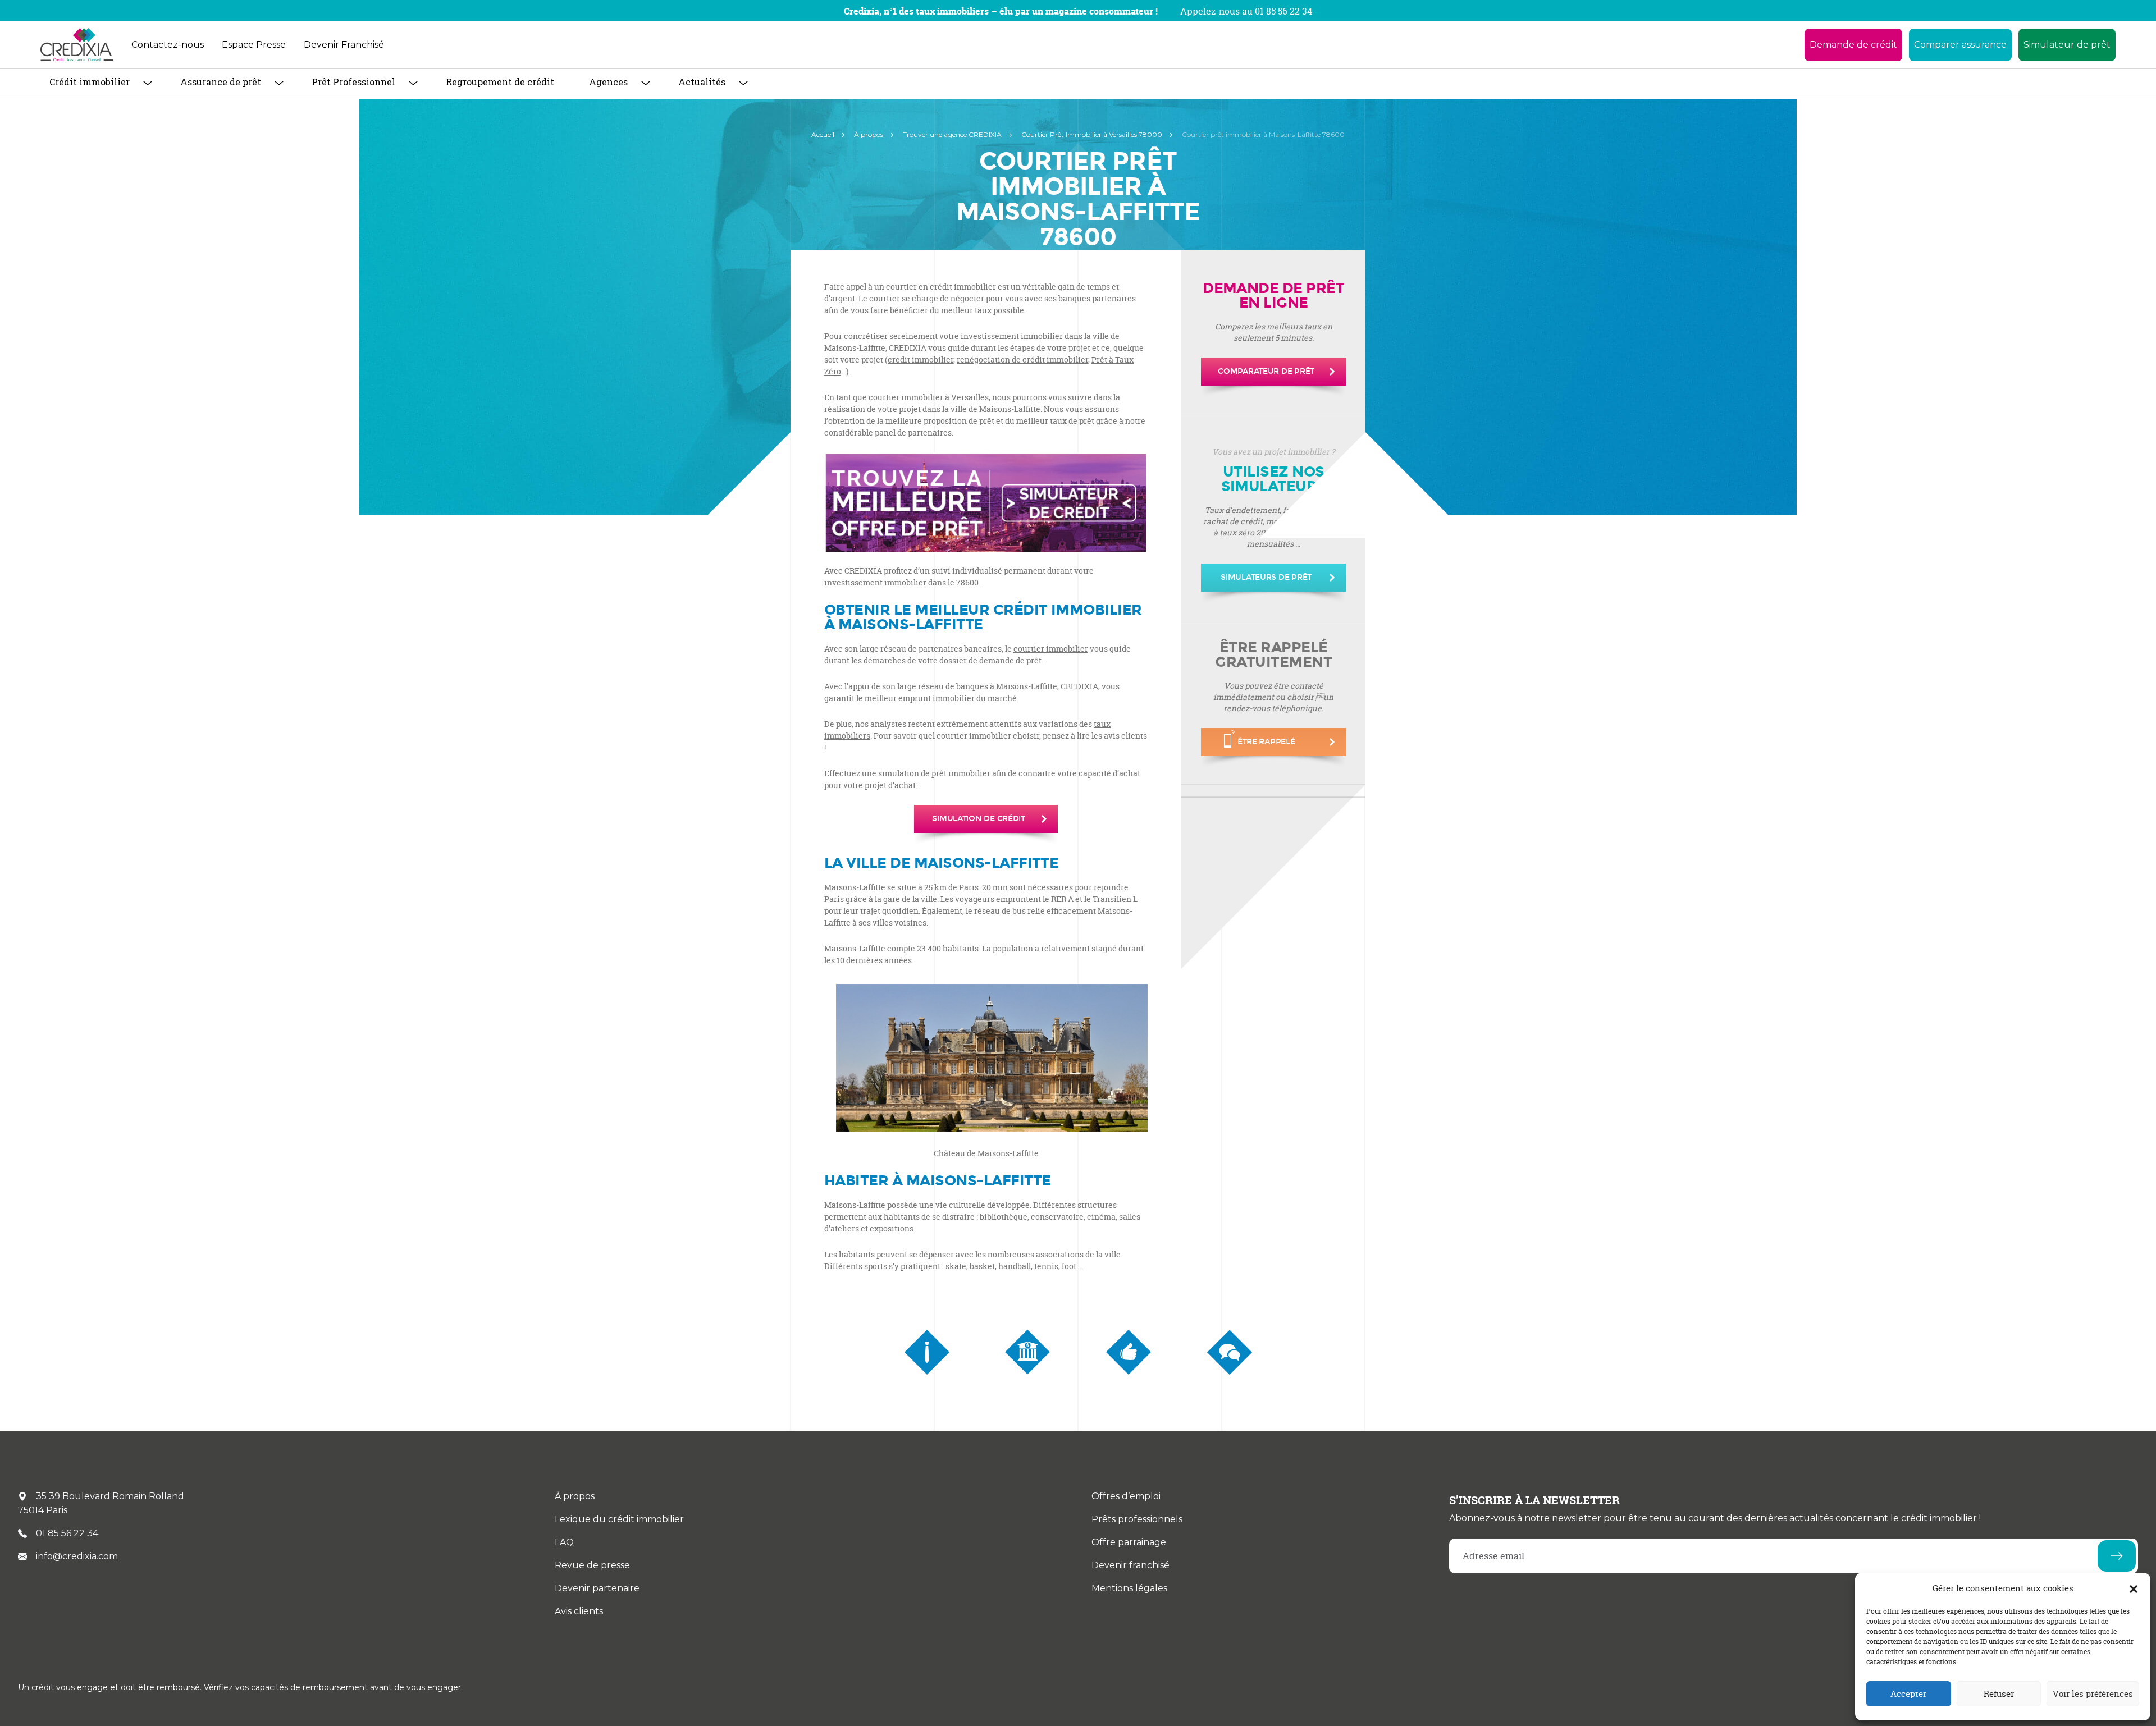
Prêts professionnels (1137, 1519)
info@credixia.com (77, 1556)
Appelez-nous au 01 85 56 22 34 (1246, 11)
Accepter (1908, 1694)
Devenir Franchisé (344, 45)
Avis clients (579, 1611)
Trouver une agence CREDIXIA (952, 134)
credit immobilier (921, 360)
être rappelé (1266, 742)
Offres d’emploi (1126, 1496)
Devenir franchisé (1130, 1565)
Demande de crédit (1853, 45)
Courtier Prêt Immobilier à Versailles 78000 (1092, 134)
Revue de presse (592, 1565)
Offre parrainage (1129, 1542)
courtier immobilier (1051, 649)
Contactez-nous (168, 45)
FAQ (564, 1542)
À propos (869, 134)
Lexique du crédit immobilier (619, 1519)
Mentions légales (1129, 1588)
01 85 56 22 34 (67, 1533)
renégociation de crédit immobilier (1022, 360)
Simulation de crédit (978, 819)
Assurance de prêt (221, 82)
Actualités (702, 82)
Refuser (1999, 1694)
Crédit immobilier (90, 82)
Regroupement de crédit (500, 82)
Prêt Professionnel (353, 82)
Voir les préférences (2093, 1694)
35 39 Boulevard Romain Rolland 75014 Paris (101, 1503)
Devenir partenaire (597, 1588)
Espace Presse (254, 45)
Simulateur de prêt (2067, 45)
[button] (2134, 1588)
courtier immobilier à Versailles (929, 397)
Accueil (823, 134)
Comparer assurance (1960, 45)
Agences (608, 82)
